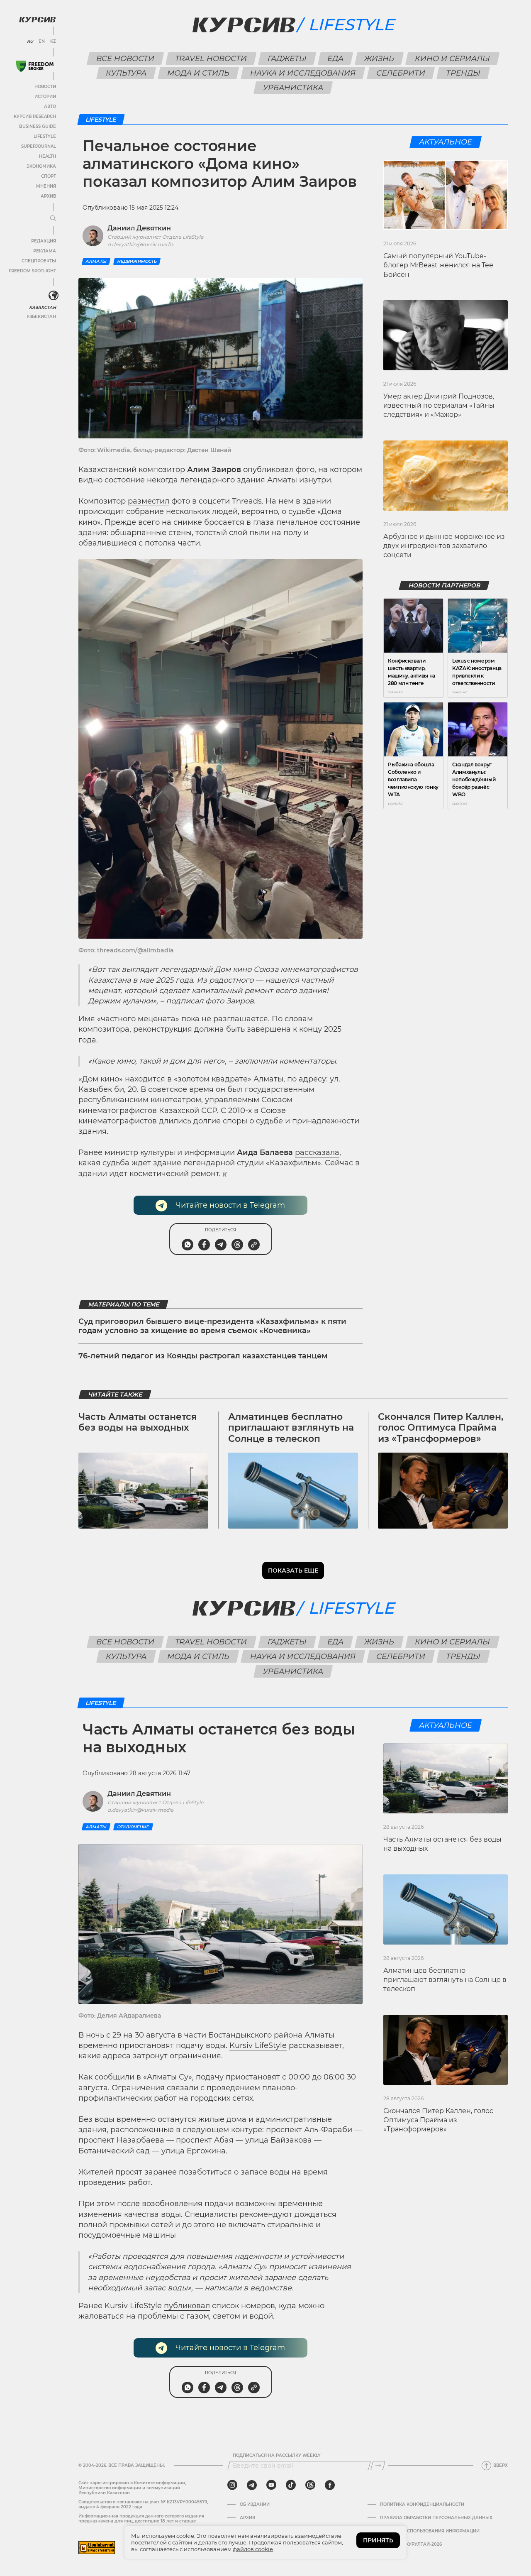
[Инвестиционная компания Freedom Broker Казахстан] (35, 66)
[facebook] (330, 2485)
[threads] (310, 2485)
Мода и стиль (199, 73)
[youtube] (271, 2485)
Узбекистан (41, 317)
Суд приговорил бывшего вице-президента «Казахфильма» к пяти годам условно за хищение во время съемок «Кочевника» (212, 1326)
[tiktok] (291, 2485)
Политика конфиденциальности (422, 2505)
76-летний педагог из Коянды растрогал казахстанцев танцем (203, 1356)
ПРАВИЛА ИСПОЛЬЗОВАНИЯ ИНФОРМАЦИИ (430, 2531)
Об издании (255, 2505)
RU (30, 42)
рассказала (317, 1152)
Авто (50, 106)
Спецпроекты (39, 261)
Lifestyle (45, 136)
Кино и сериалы (453, 59)
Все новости (125, 59)
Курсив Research (35, 116)
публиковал (187, 2306)
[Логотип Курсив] (37, 20)
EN (42, 42)
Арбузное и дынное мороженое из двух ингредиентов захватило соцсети (444, 546)
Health (47, 156)
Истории (45, 97)
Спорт (49, 176)
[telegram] (252, 2485)
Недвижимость (137, 261)
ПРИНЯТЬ (378, 2540)
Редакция (44, 241)
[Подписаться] (378, 2466)
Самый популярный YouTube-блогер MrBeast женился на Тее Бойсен (438, 265)
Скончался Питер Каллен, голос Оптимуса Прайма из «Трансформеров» (441, 1428)
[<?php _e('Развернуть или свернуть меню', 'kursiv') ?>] (54, 296)
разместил (149, 501)
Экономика (41, 166)
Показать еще (293, 1571)
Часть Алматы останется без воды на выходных (138, 1422)
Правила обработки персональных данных (436, 2518)
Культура (126, 73)
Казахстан (43, 307)
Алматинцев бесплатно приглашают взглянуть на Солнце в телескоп (291, 1428)
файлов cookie (253, 2549)
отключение (133, 1827)
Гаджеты (287, 59)
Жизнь (379, 59)
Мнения (46, 186)
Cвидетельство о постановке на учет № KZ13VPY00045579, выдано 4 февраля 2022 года (143, 2504)
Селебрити (401, 73)
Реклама (45, 251)
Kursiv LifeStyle (258, 2045)
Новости (45, 87)
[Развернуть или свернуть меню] (53, 219)
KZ (53, 42)
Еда (336, 59)
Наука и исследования (303, 73)
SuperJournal (39, 146)
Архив (48, 196)
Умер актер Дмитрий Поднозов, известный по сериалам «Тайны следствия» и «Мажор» (439, 406)
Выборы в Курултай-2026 (411, 2544)
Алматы (96, 261)
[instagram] (232, 2485)
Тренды (463, 73)
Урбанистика (293, 88)
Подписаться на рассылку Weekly (277, 2456)
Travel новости (211, 59)
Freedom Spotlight (32, 271)
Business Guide (38, 126)
